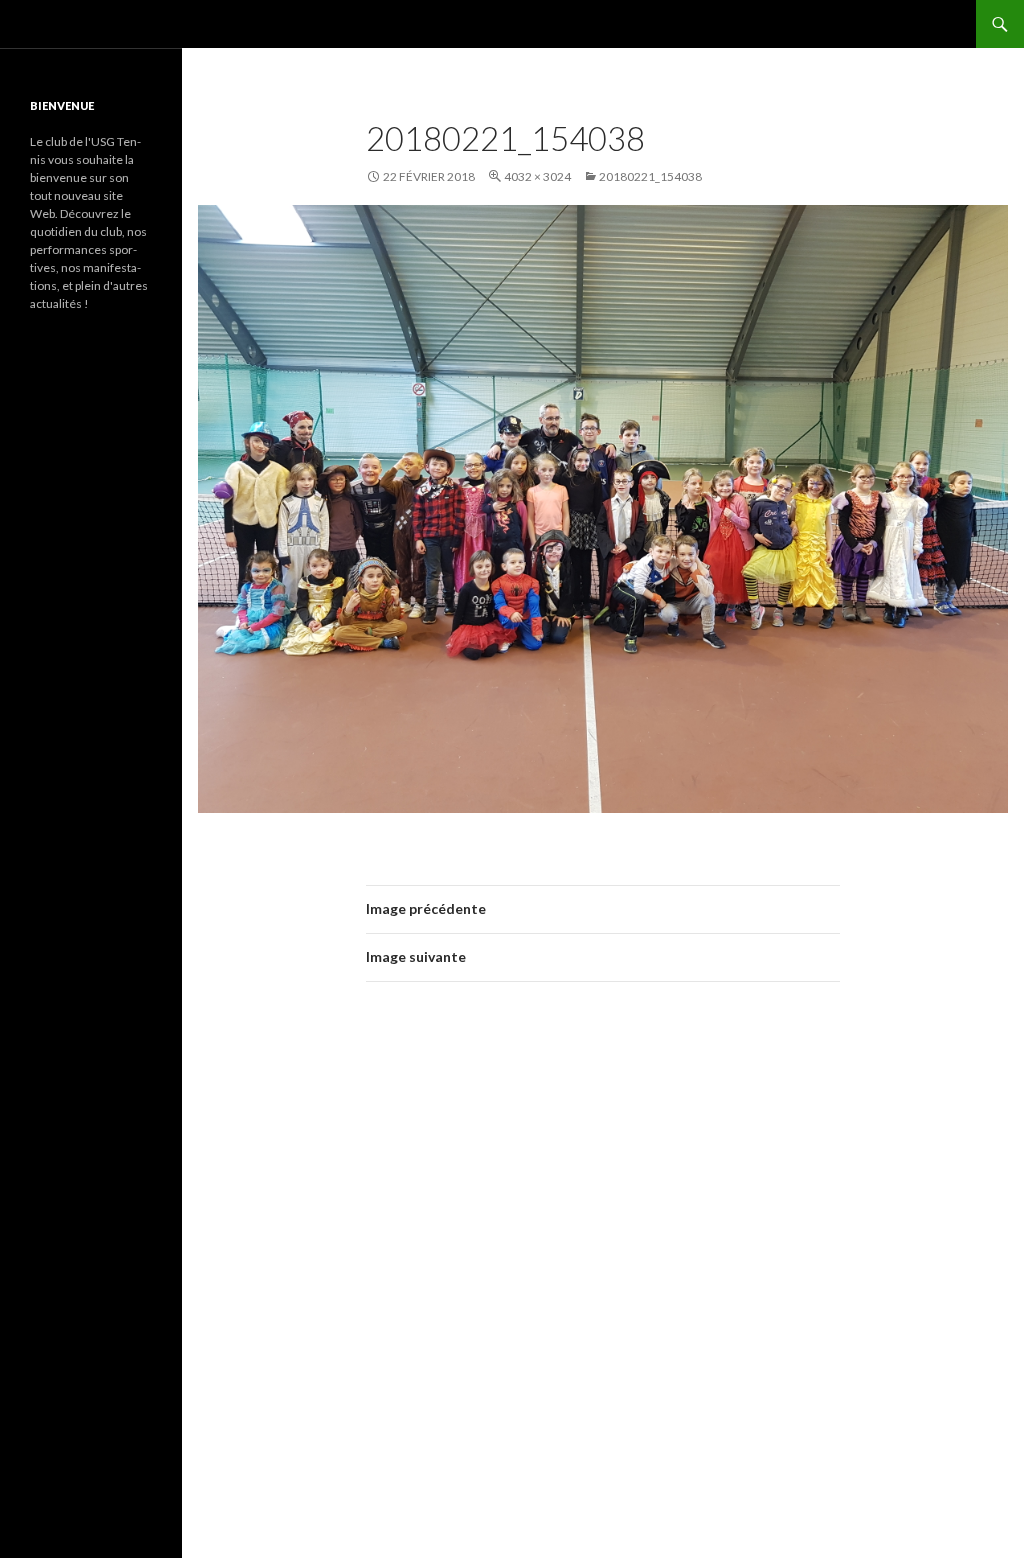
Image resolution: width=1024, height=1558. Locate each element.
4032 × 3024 (537, 176)
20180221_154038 (650, 176)
